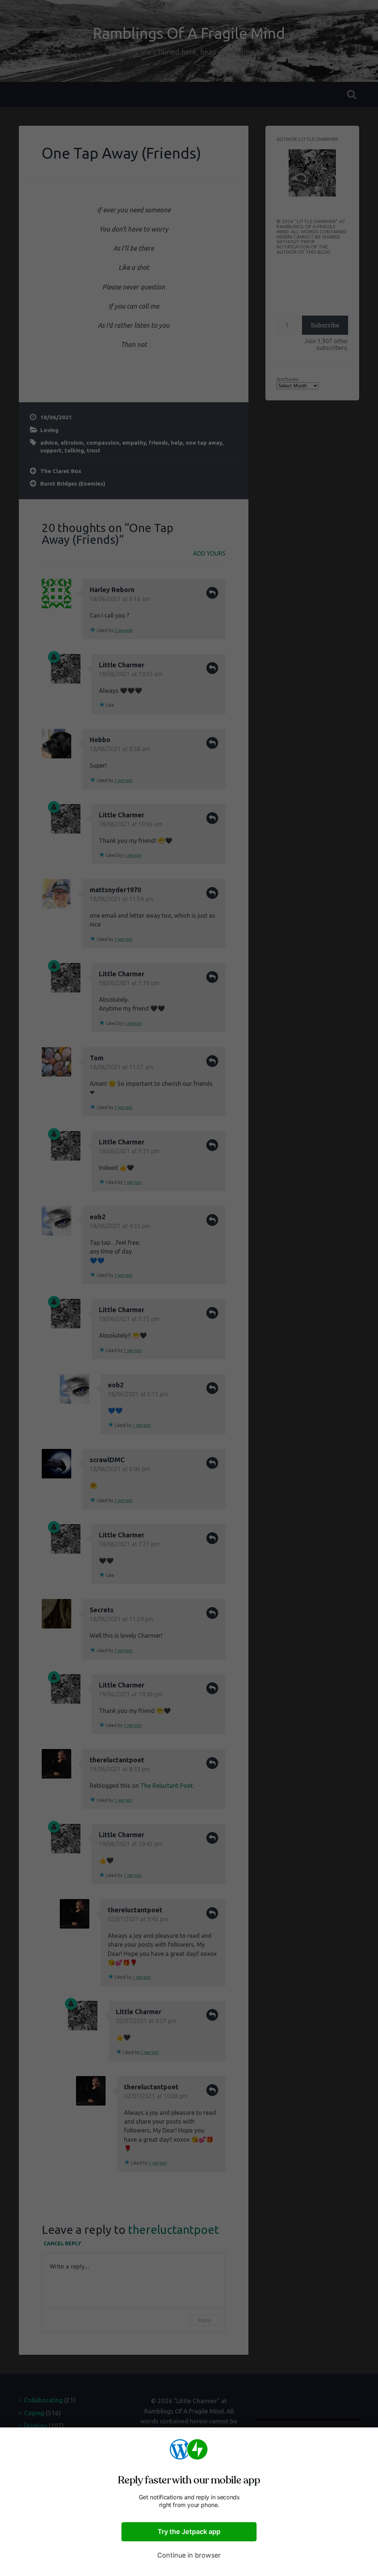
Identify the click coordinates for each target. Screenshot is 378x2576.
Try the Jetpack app (189, 2532)
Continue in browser (189, 2555)
